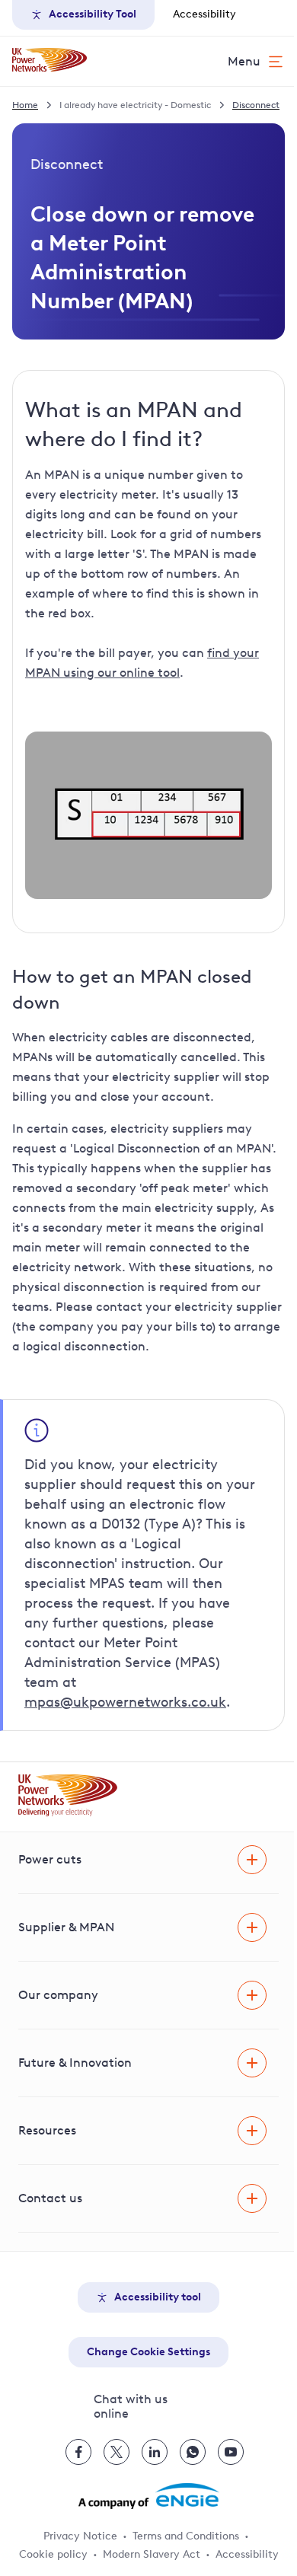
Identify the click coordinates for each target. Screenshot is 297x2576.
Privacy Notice (80, 2536)
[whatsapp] (193, 2452)
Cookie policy (53, 2554)
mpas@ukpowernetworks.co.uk (125, 1702)
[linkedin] (155, 2452)
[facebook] (78, 2452)
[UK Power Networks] (49, 61)
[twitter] (117, 2452)
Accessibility (204, 14)
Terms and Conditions (186, 2536)
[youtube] (231, 2452)
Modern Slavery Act (152, 2554)
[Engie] (149, 2496)
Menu (244, 61)
